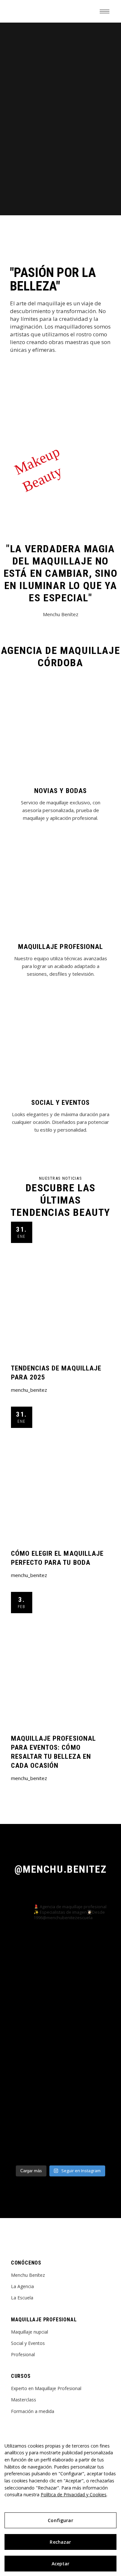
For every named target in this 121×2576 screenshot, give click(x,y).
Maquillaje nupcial (30, 2332)
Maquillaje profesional (60, 947)
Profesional (23, 2354)
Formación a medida (33, 2411)
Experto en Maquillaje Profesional (46, 2388)
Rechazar (60, 2542)
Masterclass (24, 2400)
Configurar (60, 2520)
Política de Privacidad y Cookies (74, 2495)
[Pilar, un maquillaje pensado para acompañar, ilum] (61, 2015)
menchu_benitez (29, 1390)
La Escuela (22, 2298)
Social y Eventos (28, 2343)
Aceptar (61, 2564)
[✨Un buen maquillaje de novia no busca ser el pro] (61, 2132)
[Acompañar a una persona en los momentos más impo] (61, 2073)
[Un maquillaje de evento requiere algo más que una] (61, 1956)
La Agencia (22, 2286)
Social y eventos (61, 1103)
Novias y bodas (60, 791)
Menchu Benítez (28, 2275)
